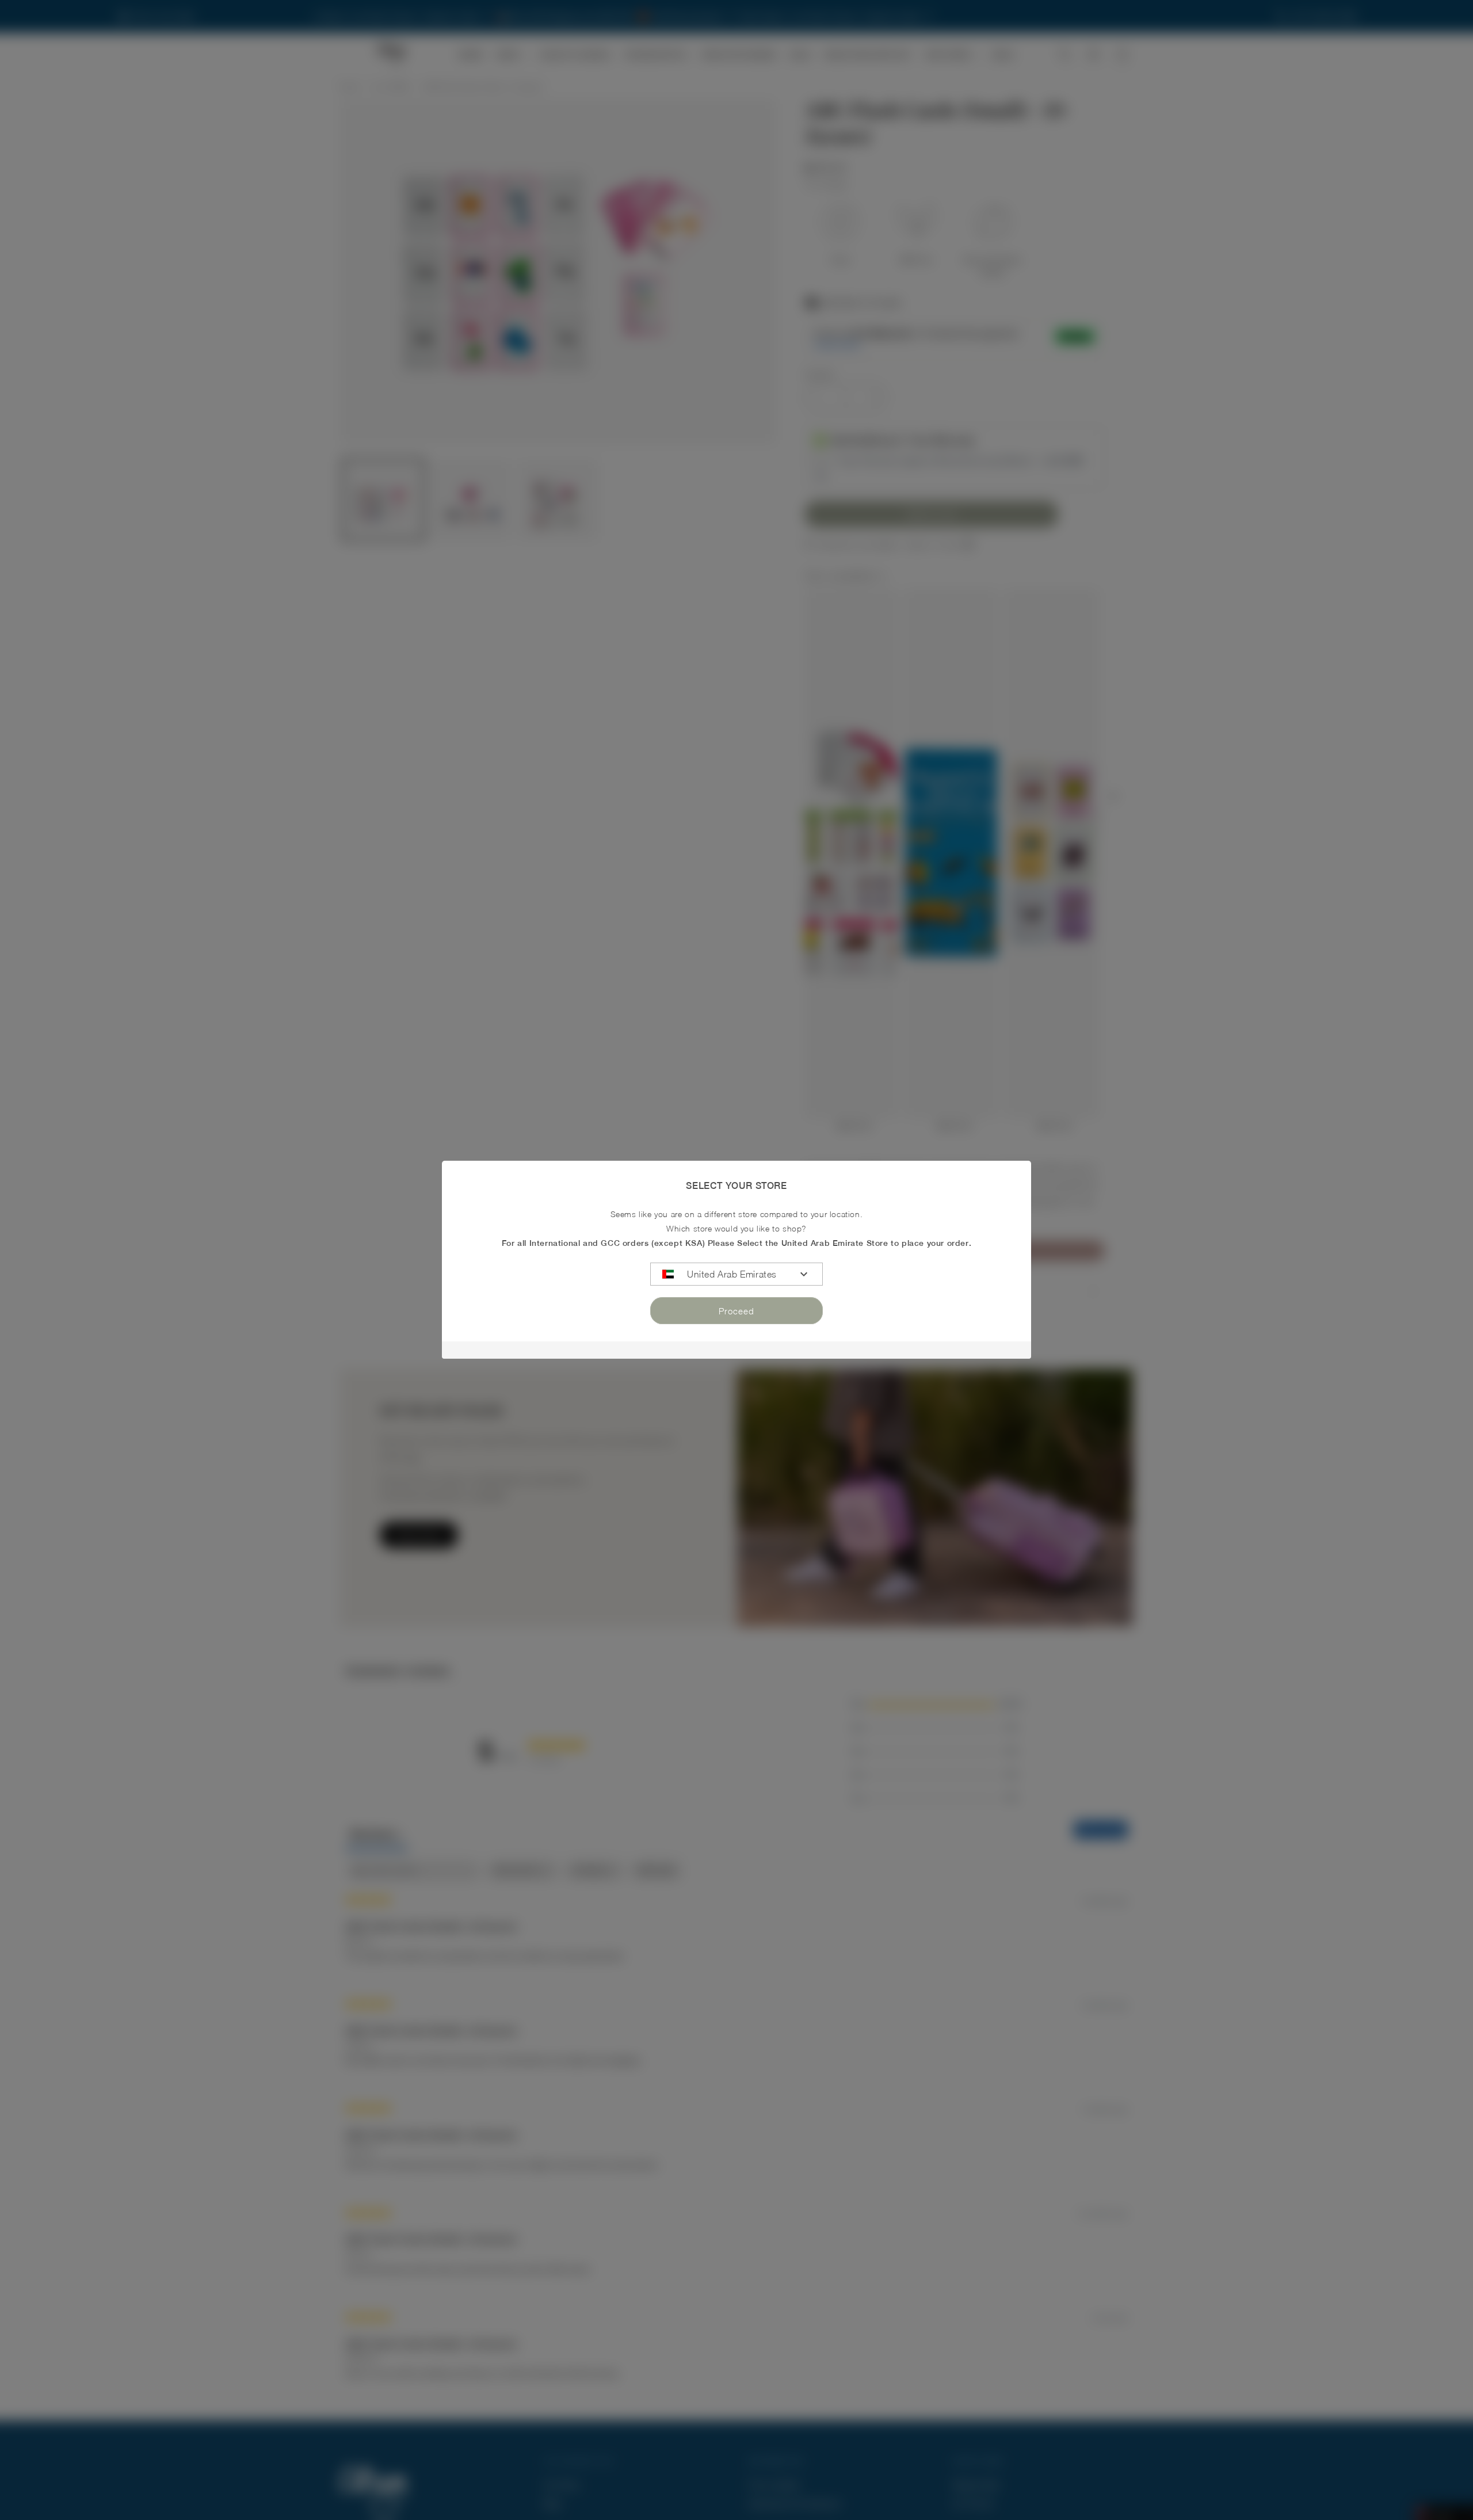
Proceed (736, 1311)
